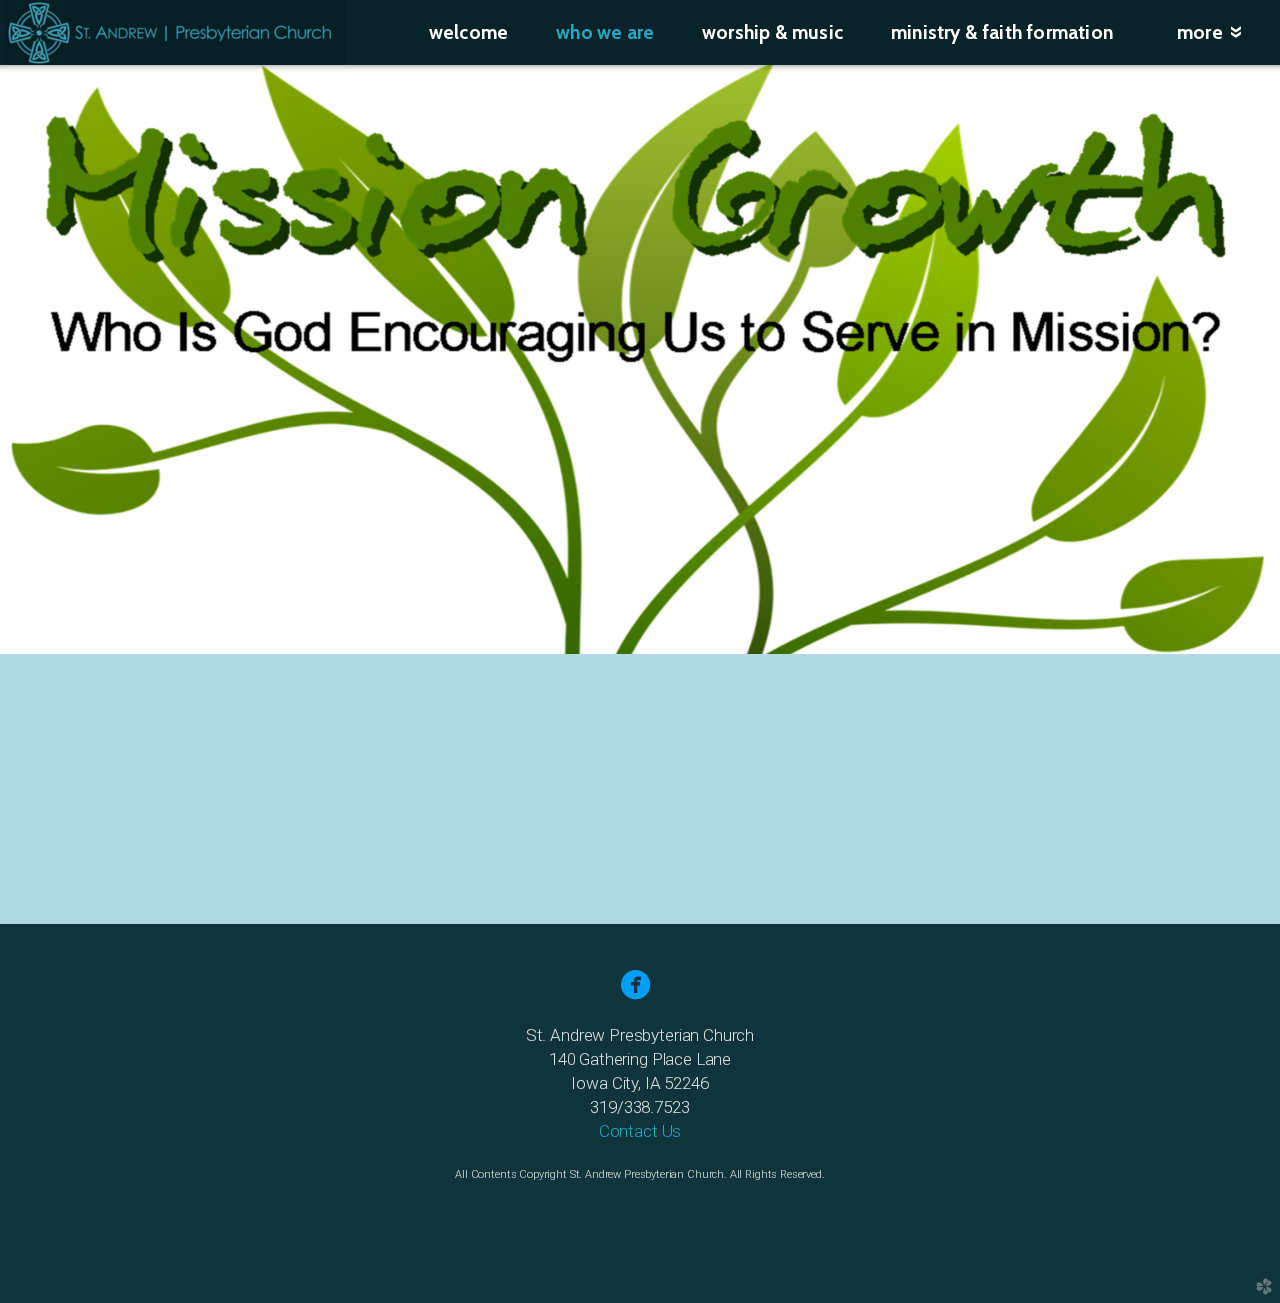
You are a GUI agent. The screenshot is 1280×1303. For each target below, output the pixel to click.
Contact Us (640, 1131)
